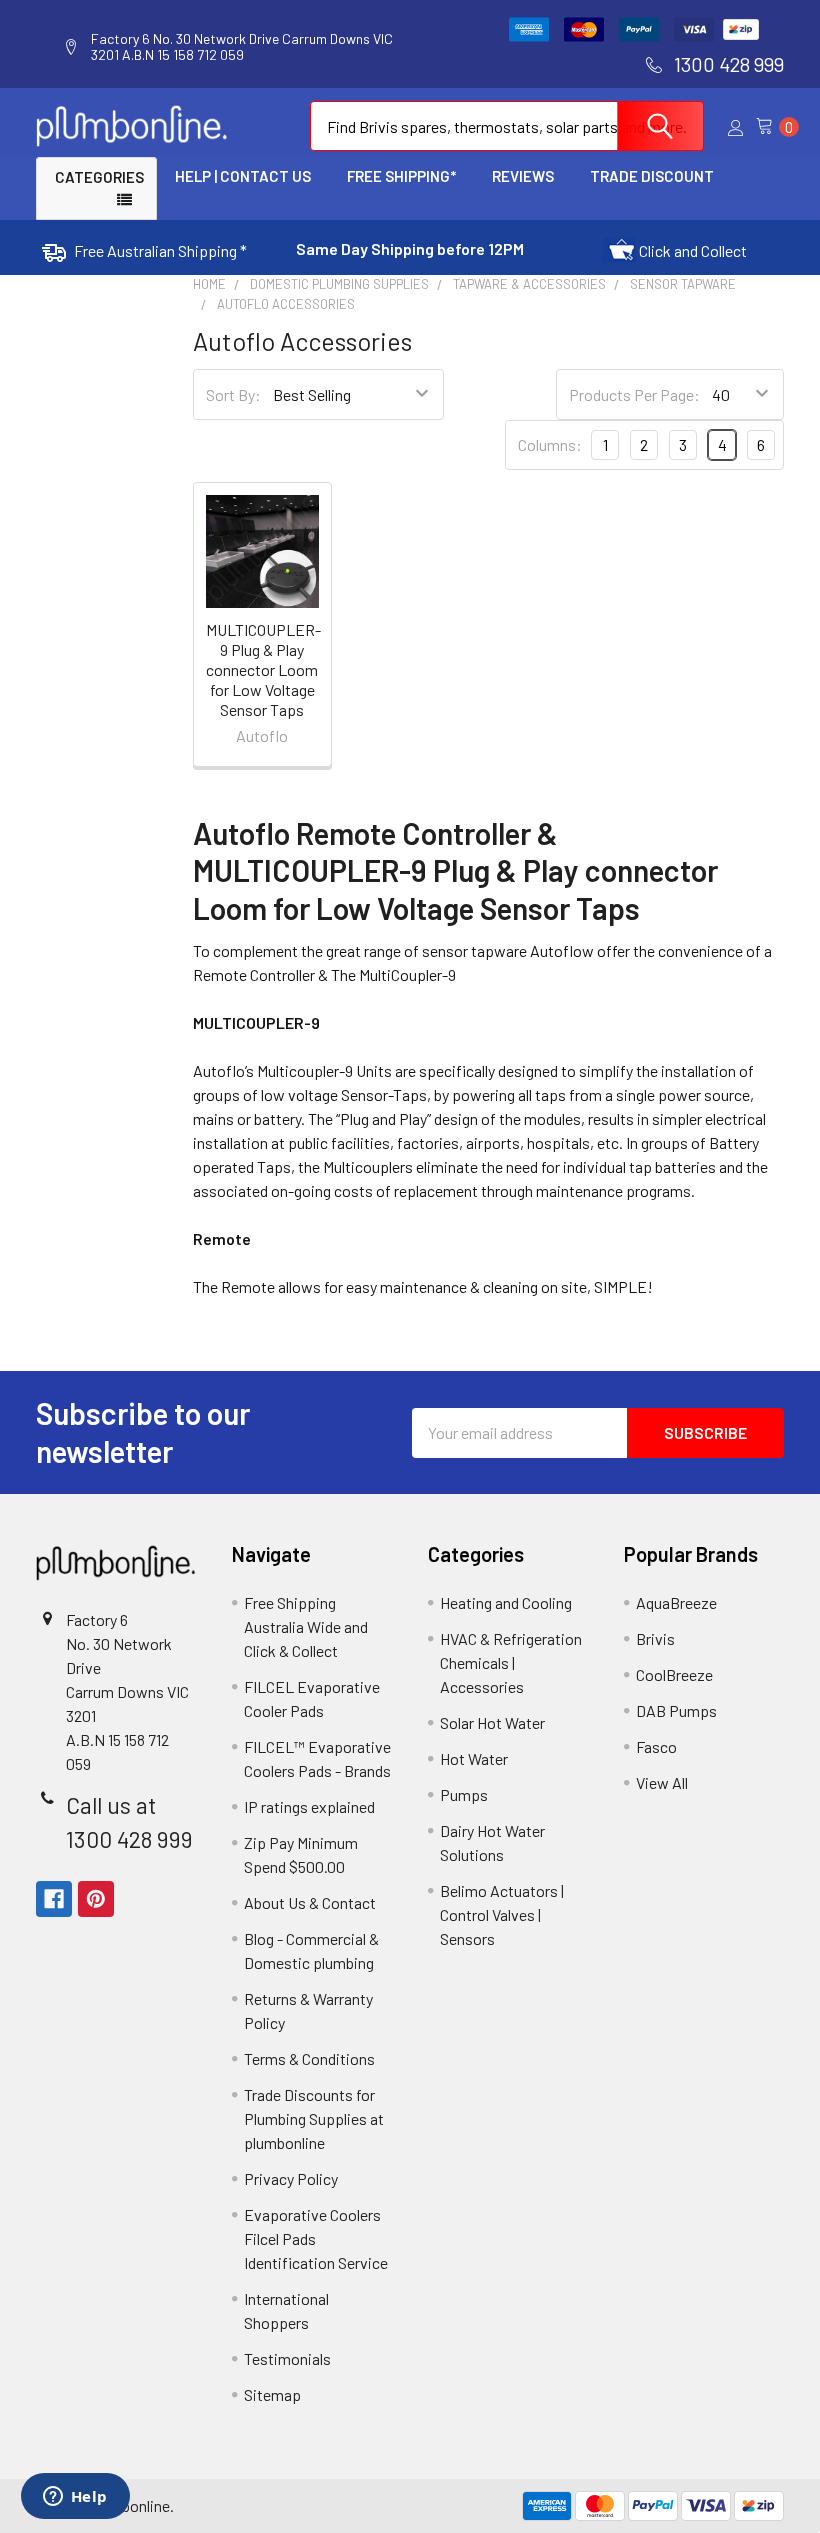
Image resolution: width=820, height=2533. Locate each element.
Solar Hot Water (492, 1722)
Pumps (464, 1794)
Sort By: (233, 394)
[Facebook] (54, 1899)
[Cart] (770, 126)
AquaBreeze (676, 1602)
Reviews (523, 176)
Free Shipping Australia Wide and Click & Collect (306, 1626)
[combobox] (507, 126)
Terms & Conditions (309, 2058)
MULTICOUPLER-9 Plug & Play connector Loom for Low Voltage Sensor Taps (263, 669)
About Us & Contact (310, 1902)
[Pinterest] (96, 1899)
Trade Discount (652, 176)
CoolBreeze (674, 1674)
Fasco (656, 1746)
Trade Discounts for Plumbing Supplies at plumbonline (314, 2118)
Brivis (655, 1638)
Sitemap (272, 2394)
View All (662, 1782)
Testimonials (287, 2358)
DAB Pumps (676, 1710)
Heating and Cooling (506, 1602)
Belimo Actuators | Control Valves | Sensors (502, 1914)
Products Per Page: (634, 394)
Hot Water (474, 1758)
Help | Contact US (243, 176)
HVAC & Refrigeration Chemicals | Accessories (511, 1662)
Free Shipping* (401, 176)
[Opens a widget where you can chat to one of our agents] (75, 2498)
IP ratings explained (309, 1806)
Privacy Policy (291, 2178)
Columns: (550, 444)
